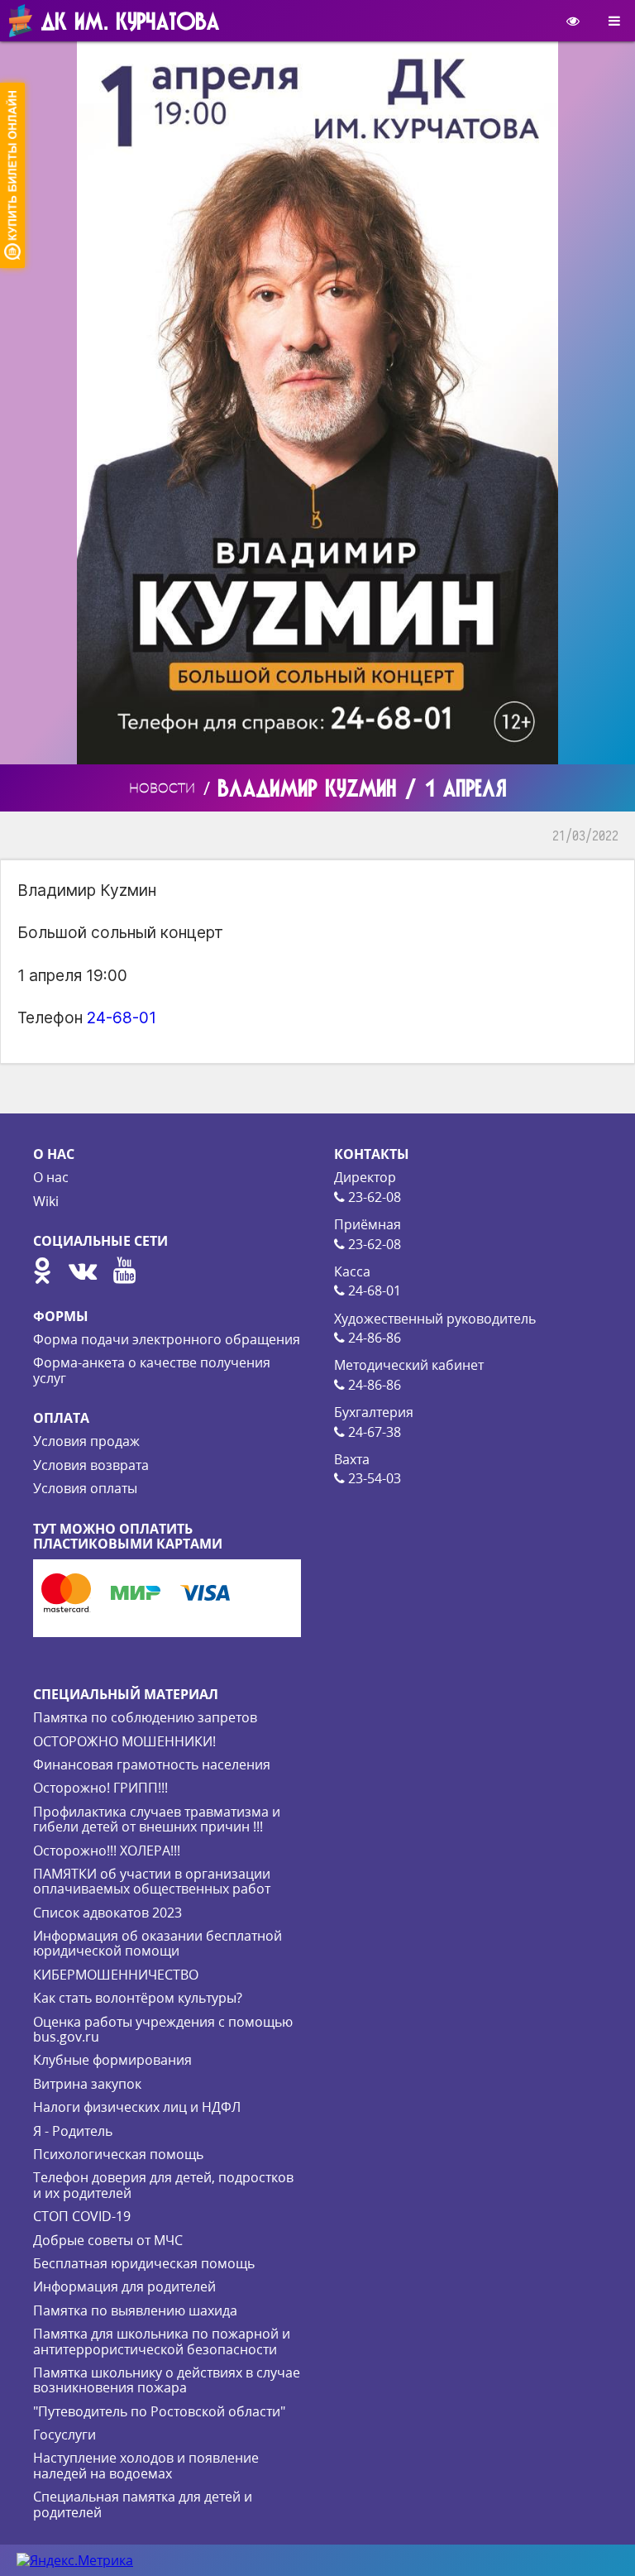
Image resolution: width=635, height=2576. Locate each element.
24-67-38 (373, 1432)
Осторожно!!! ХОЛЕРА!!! (107, 1851)
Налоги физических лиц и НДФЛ (137, 2107)
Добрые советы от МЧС (108, 2240)
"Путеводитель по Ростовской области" (159, 2411)
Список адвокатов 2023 (107, 1913)
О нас (51, 1177)
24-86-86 (373, 1338)
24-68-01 (122, 1017)
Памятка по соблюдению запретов (145, 1717)
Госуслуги (64, 2435)
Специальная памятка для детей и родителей (143, 2504)
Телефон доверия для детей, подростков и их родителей (163, 2185)
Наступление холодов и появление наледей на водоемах (146, 2465)
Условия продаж (86, 1441)
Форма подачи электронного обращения (167, 1339)
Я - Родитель (73, 2131)
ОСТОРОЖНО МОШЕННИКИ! (124, 1741)
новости (162, 788)
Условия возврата (91, 1465)
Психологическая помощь (118, 2154)
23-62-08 (373, 1197)
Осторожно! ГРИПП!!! (100, 1788)
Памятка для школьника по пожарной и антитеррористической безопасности (162, 2341)
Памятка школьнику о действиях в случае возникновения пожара (167, 2380)
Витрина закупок (87, 2084)
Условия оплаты (85, 1488)
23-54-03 (373, 1478)
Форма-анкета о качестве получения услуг (152, 1370)
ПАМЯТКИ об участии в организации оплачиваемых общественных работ (152, 1881)
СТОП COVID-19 (82, 2216)
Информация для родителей (124, 2286)
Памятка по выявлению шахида (135, 2310)
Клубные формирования (112, 2060)
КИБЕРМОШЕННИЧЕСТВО (116, 1975)
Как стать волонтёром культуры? (138, 1998)
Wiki (46, 1201)
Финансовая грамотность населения (152, 1764)
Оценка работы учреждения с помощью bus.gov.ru (163, 2029)
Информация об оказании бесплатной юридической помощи (158, 1943)
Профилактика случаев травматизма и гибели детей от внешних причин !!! (157, 1819)
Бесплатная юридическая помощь (144, 2263)
